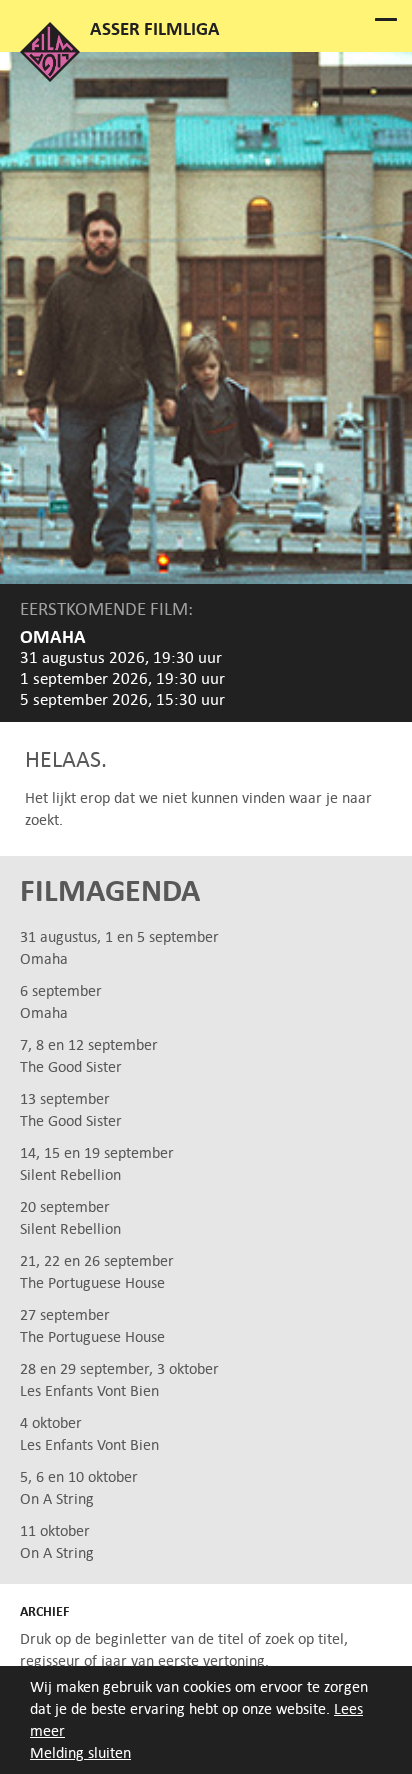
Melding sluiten (80, 1752)
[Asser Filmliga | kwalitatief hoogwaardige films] (50, 76)
